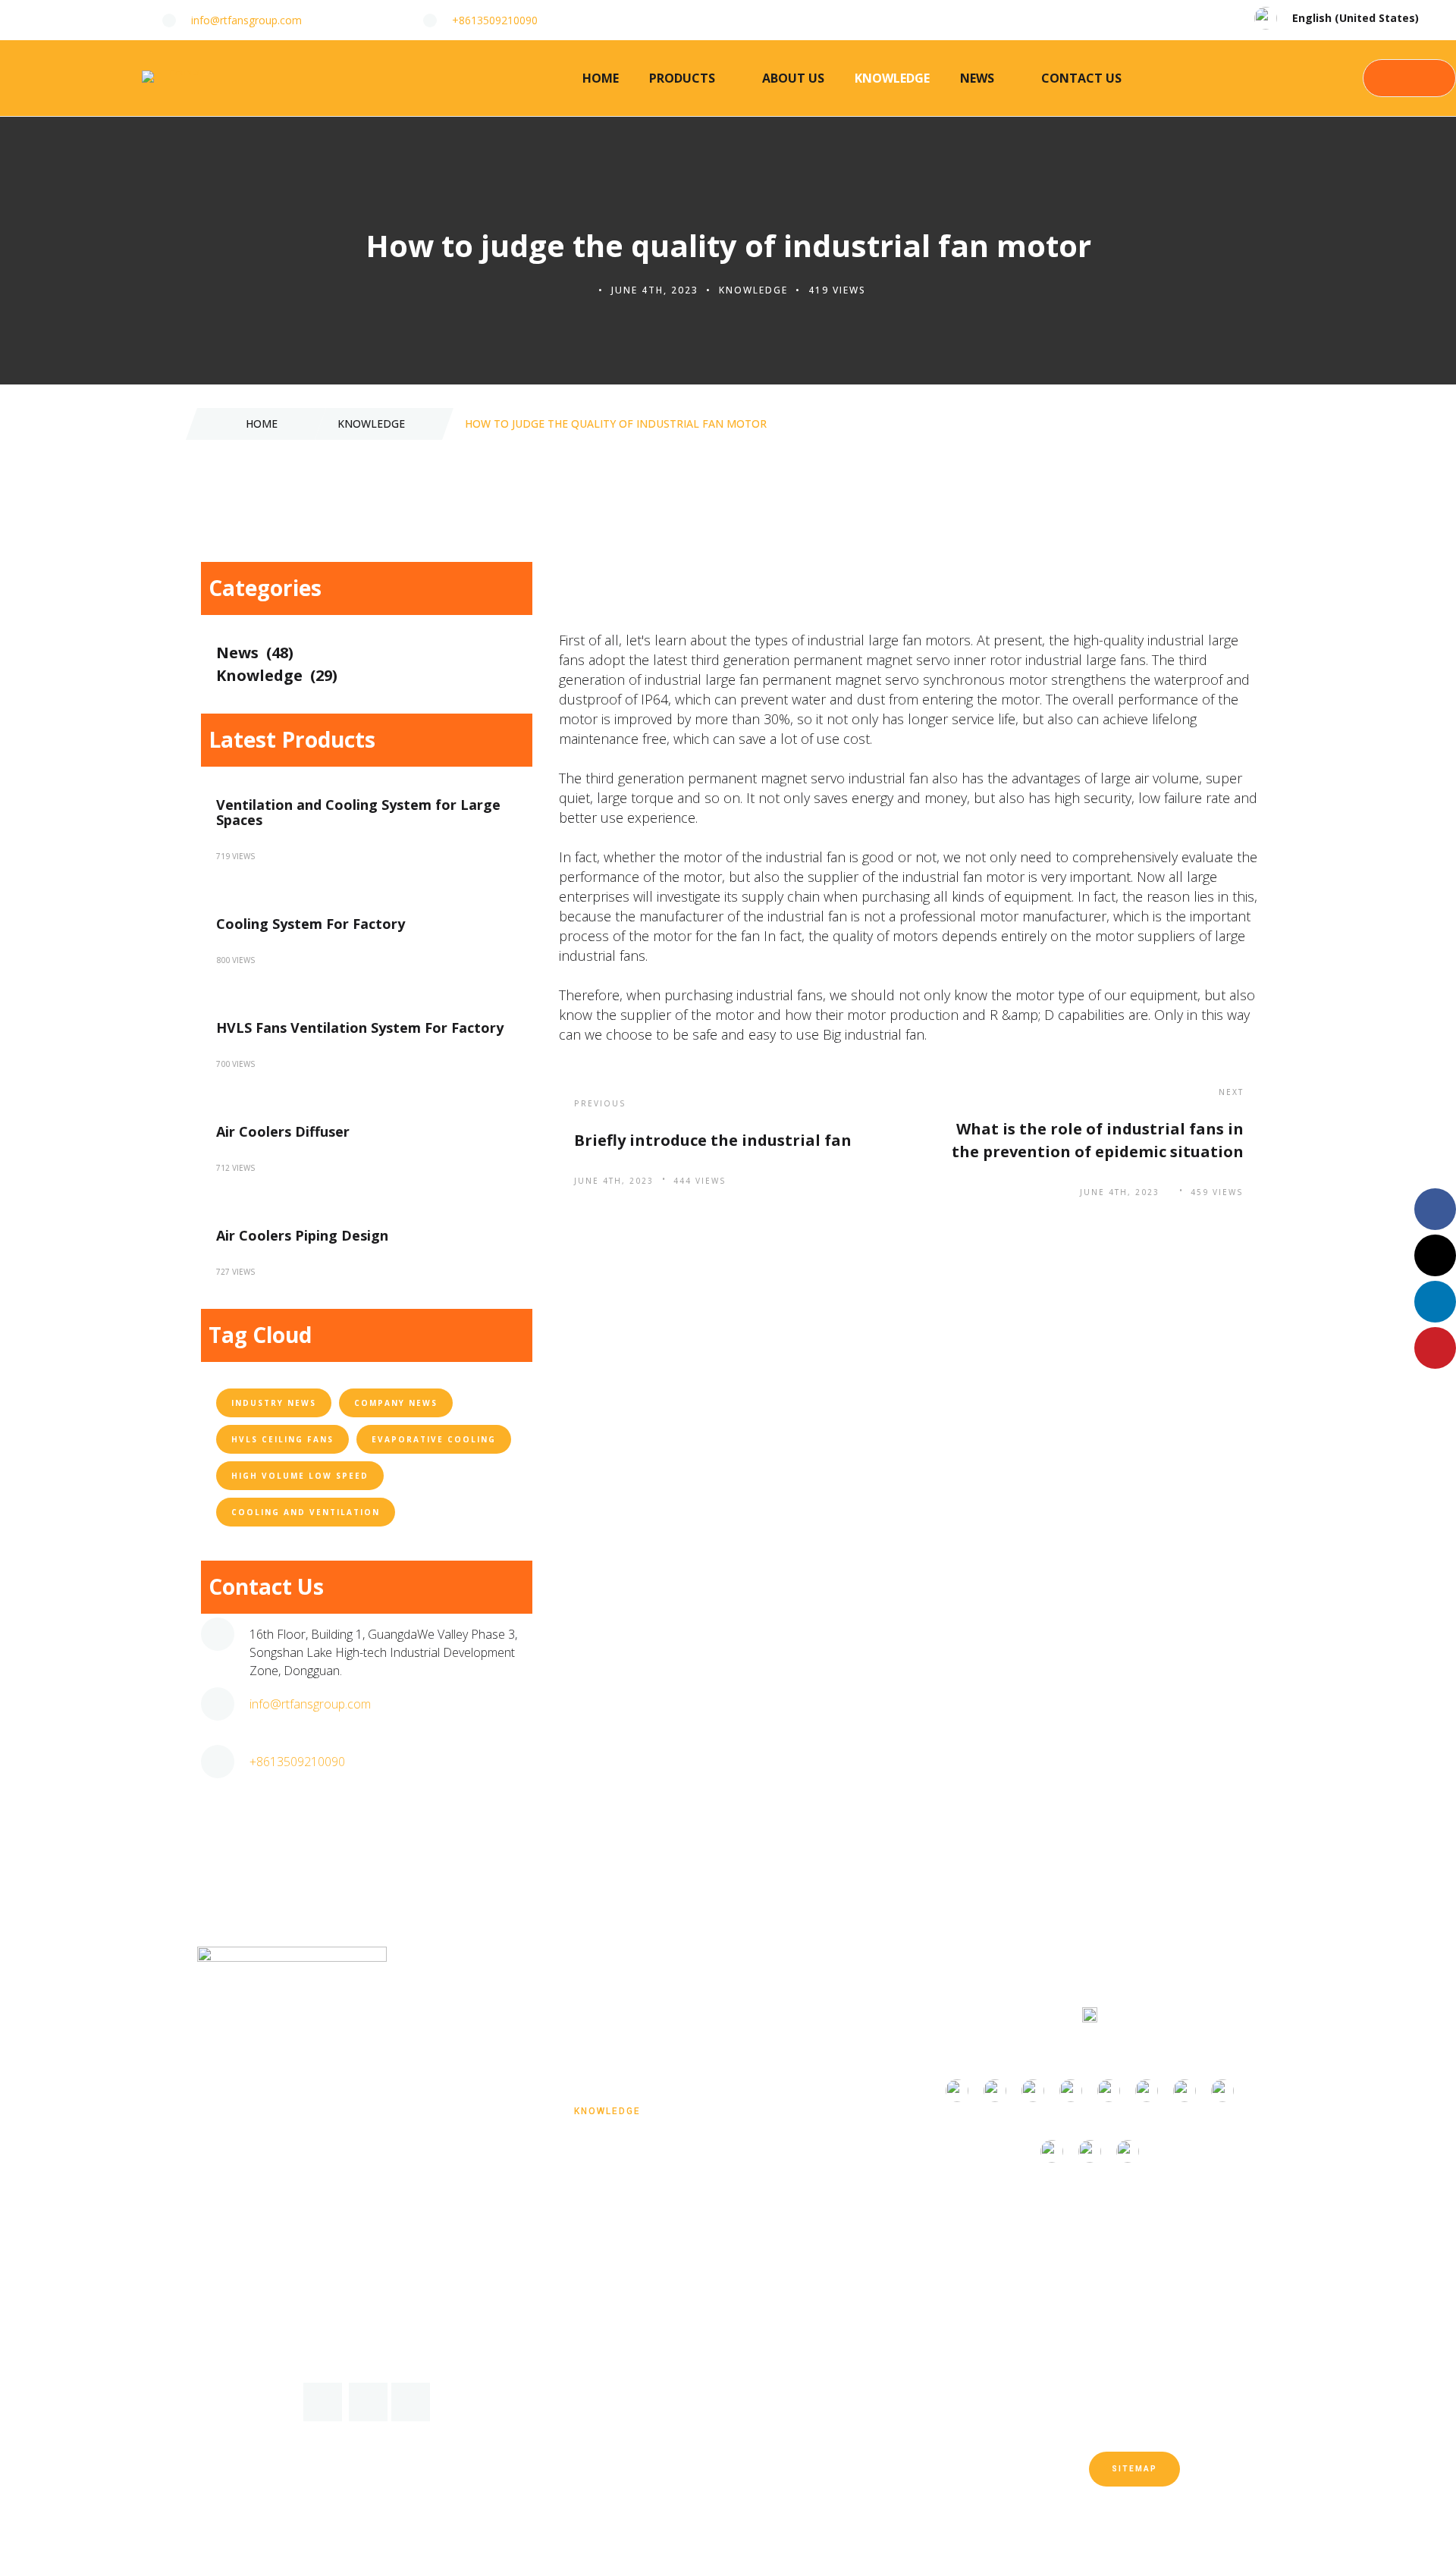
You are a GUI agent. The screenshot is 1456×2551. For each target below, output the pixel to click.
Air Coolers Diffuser (283, 1131)
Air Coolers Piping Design (302, 1235)
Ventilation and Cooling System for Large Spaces (358, 812)
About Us (793, 78)
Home (601, 78)
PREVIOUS (600, 1103)
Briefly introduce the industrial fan (713, 1140)
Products (682, 78)
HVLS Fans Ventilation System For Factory (360, 1028)
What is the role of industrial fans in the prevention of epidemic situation (1098, 1140)
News (977, 78)
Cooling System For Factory (311, 924)
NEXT (1231, 1092)
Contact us (1081, 78)
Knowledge (892, 78)
